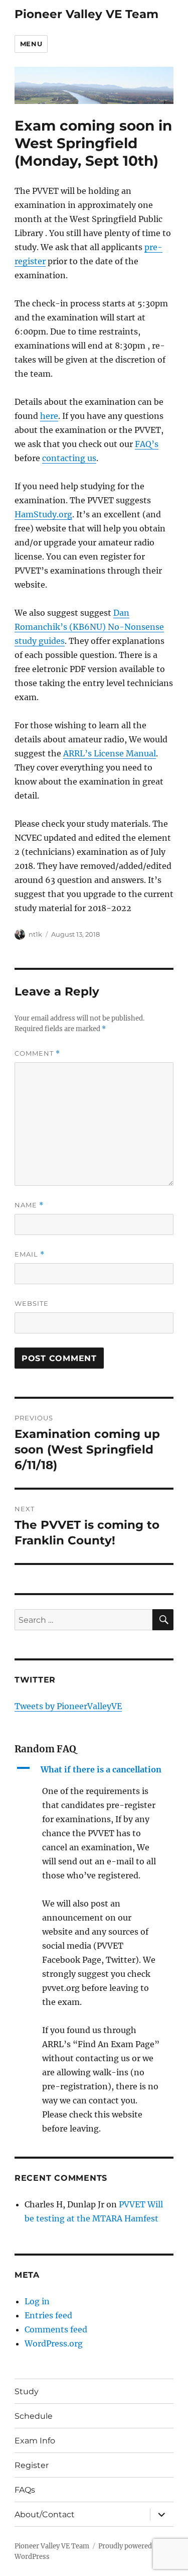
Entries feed (48, 2315)
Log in (37, 2301)
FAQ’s (147, 444)
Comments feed (56, 2329)
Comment (37, 1053)
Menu (31, 44)
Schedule (34, 2416)
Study (27, 2391)
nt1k (35, 934)
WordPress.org (54, 2343)
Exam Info (35, 2441)
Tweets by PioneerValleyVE (68, 1706)
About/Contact (45, 2514)
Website (32, 1303)
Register (32, 2465)
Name (29, 1205)
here (49, 416)
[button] (94, 1769)
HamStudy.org (43, 514)
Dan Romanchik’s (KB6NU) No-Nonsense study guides (89, 627)
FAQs (25, 2490)
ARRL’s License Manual (110, 753)
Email (30, 1254)
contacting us (69, 458)
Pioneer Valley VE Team (86, 14)
